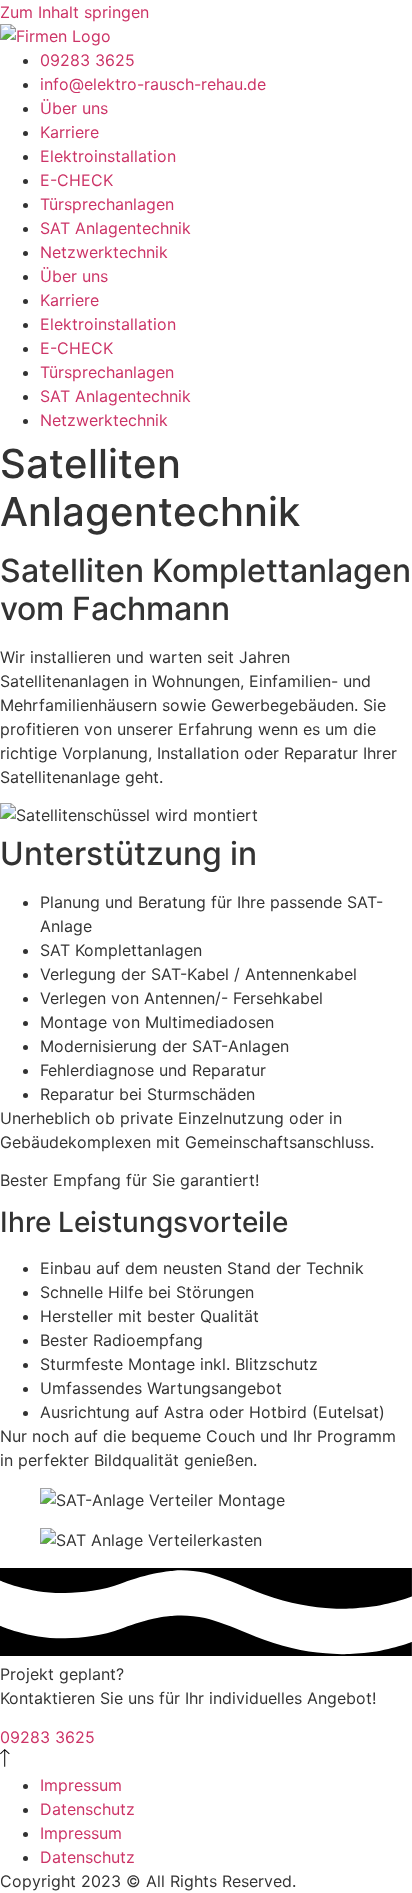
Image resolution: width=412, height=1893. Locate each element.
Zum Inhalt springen (74, 12)
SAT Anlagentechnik (115, 228)
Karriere (69, 132)
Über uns (74, 108)
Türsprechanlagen (107, 204)
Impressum (81, 1785)
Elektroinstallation (108, 156)
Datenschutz (87, 1809)
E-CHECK (76, 180)
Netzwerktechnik (104, 252)
